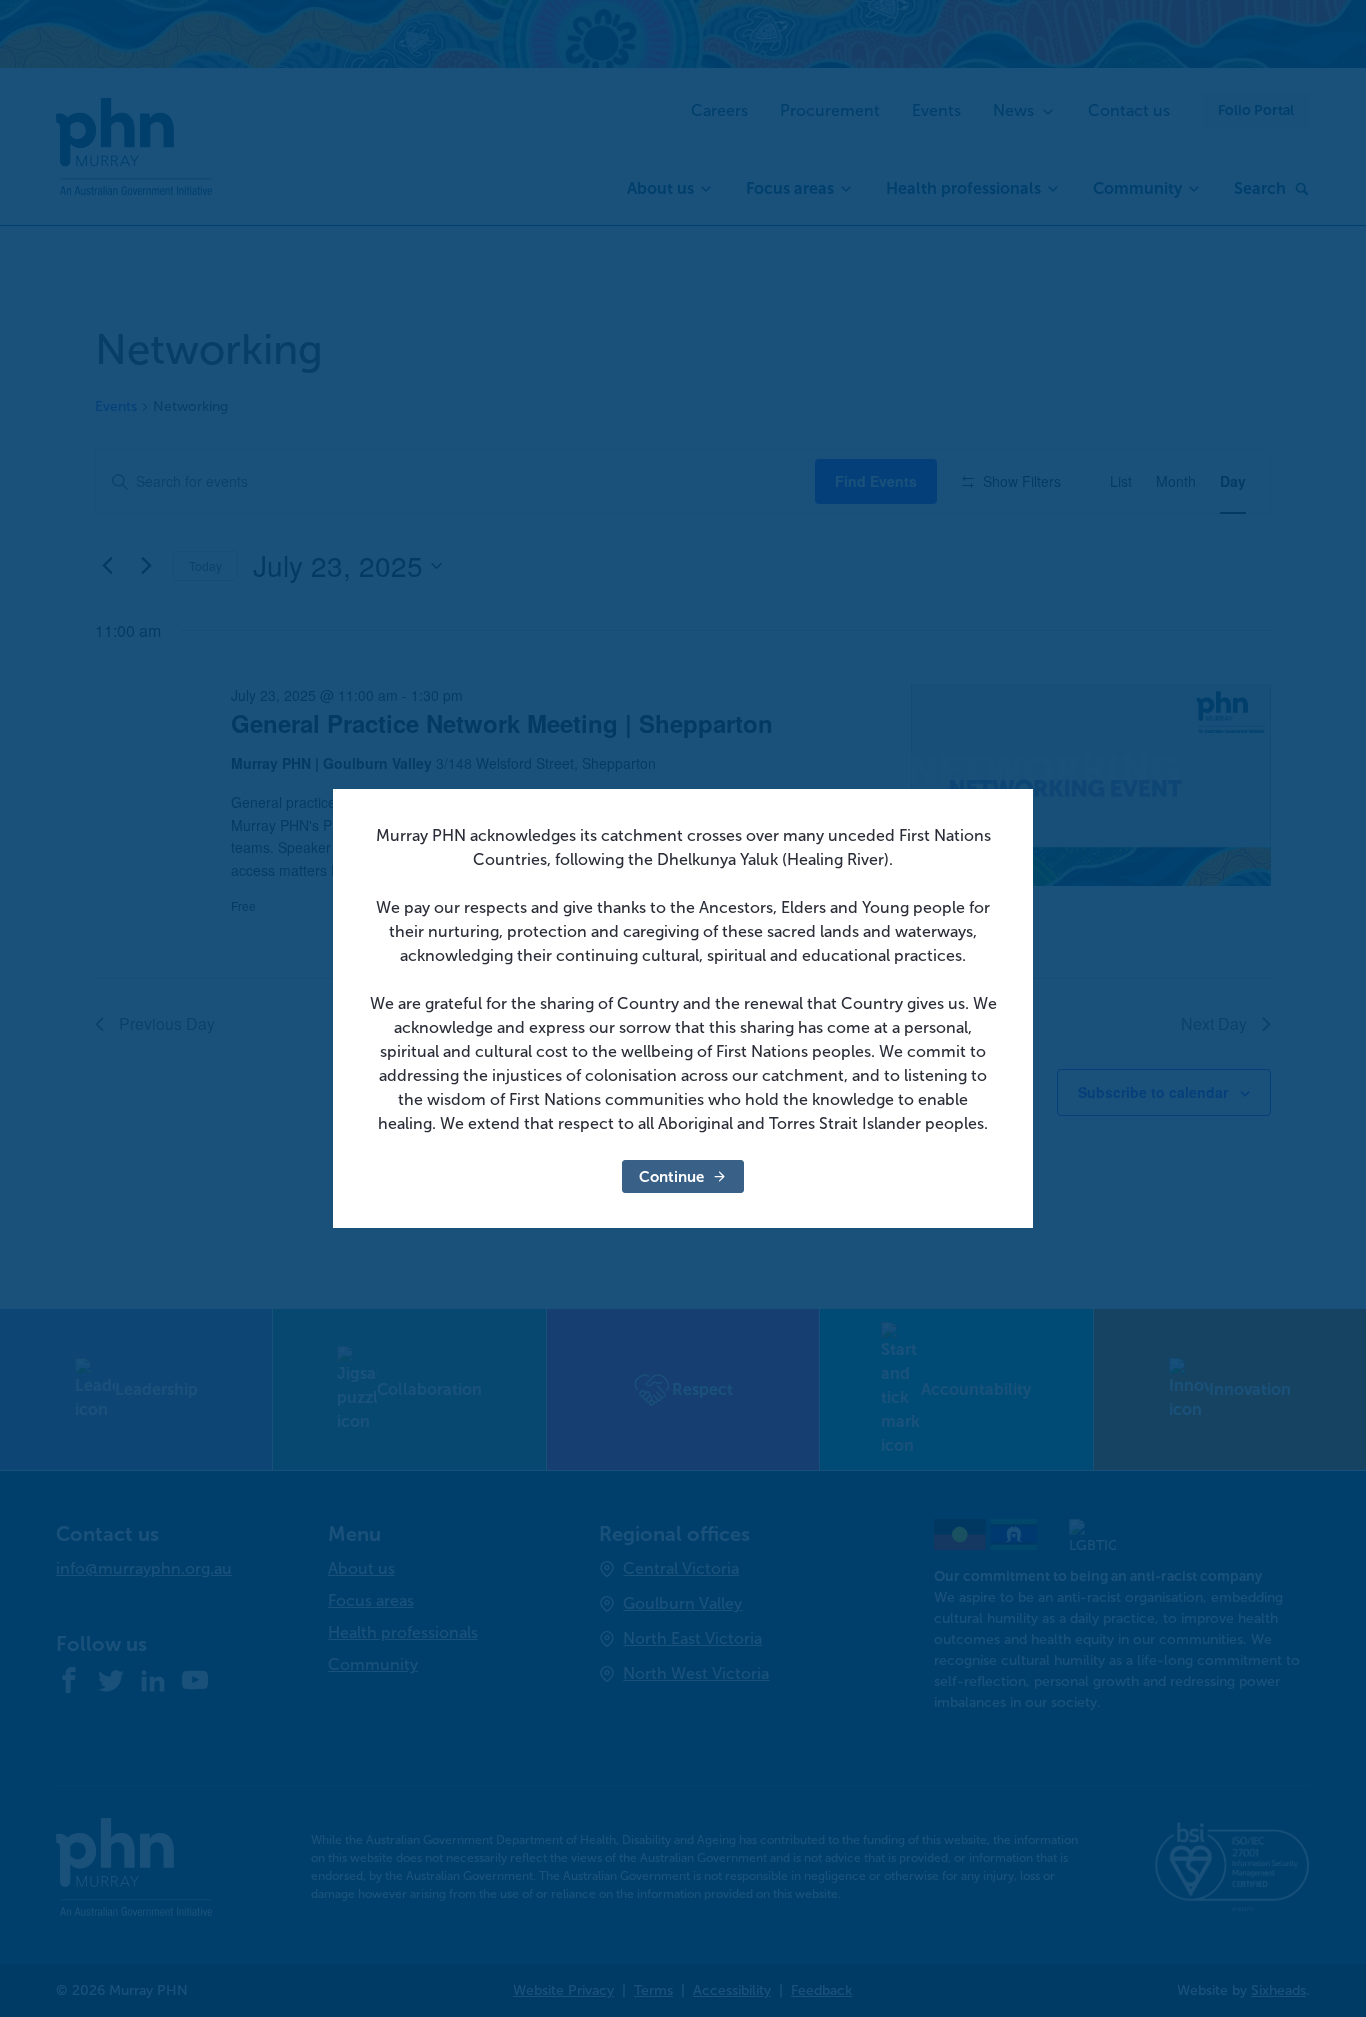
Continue (671, 1176)
